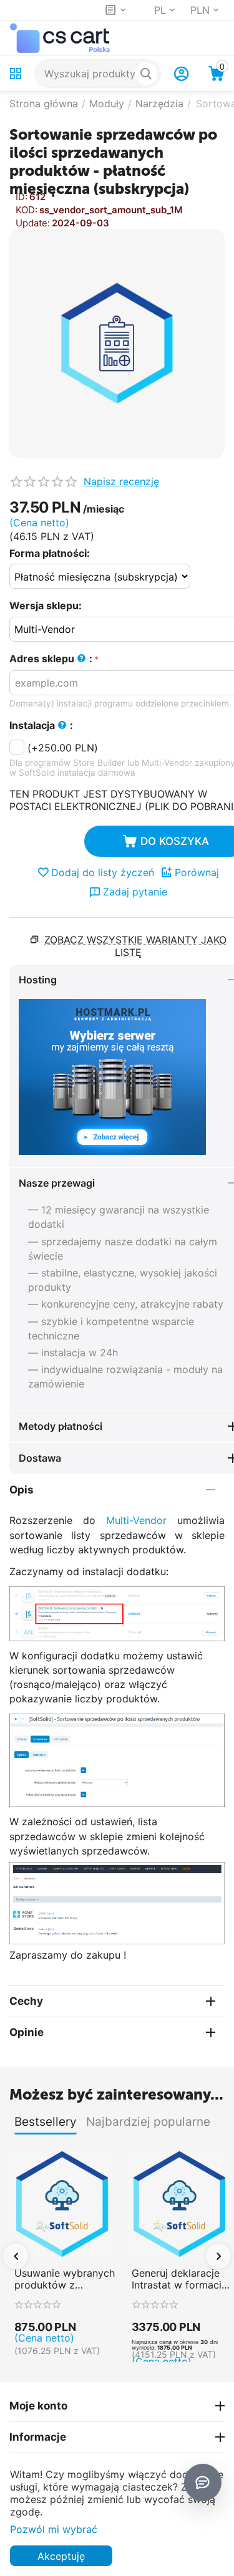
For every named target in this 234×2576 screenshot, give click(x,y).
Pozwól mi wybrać (54, 2529)
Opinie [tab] (27, 2032)
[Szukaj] (146, 74)
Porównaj (197, 872)
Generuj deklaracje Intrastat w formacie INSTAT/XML (179, 2279)
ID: (22, 197)
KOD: (27, 210)
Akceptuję (61, 2556)
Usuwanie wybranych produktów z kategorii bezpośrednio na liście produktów (65, 2279)
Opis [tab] (22, 1490)
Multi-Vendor (136, 1520)
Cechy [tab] (26, 2001)
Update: (33, 223)
